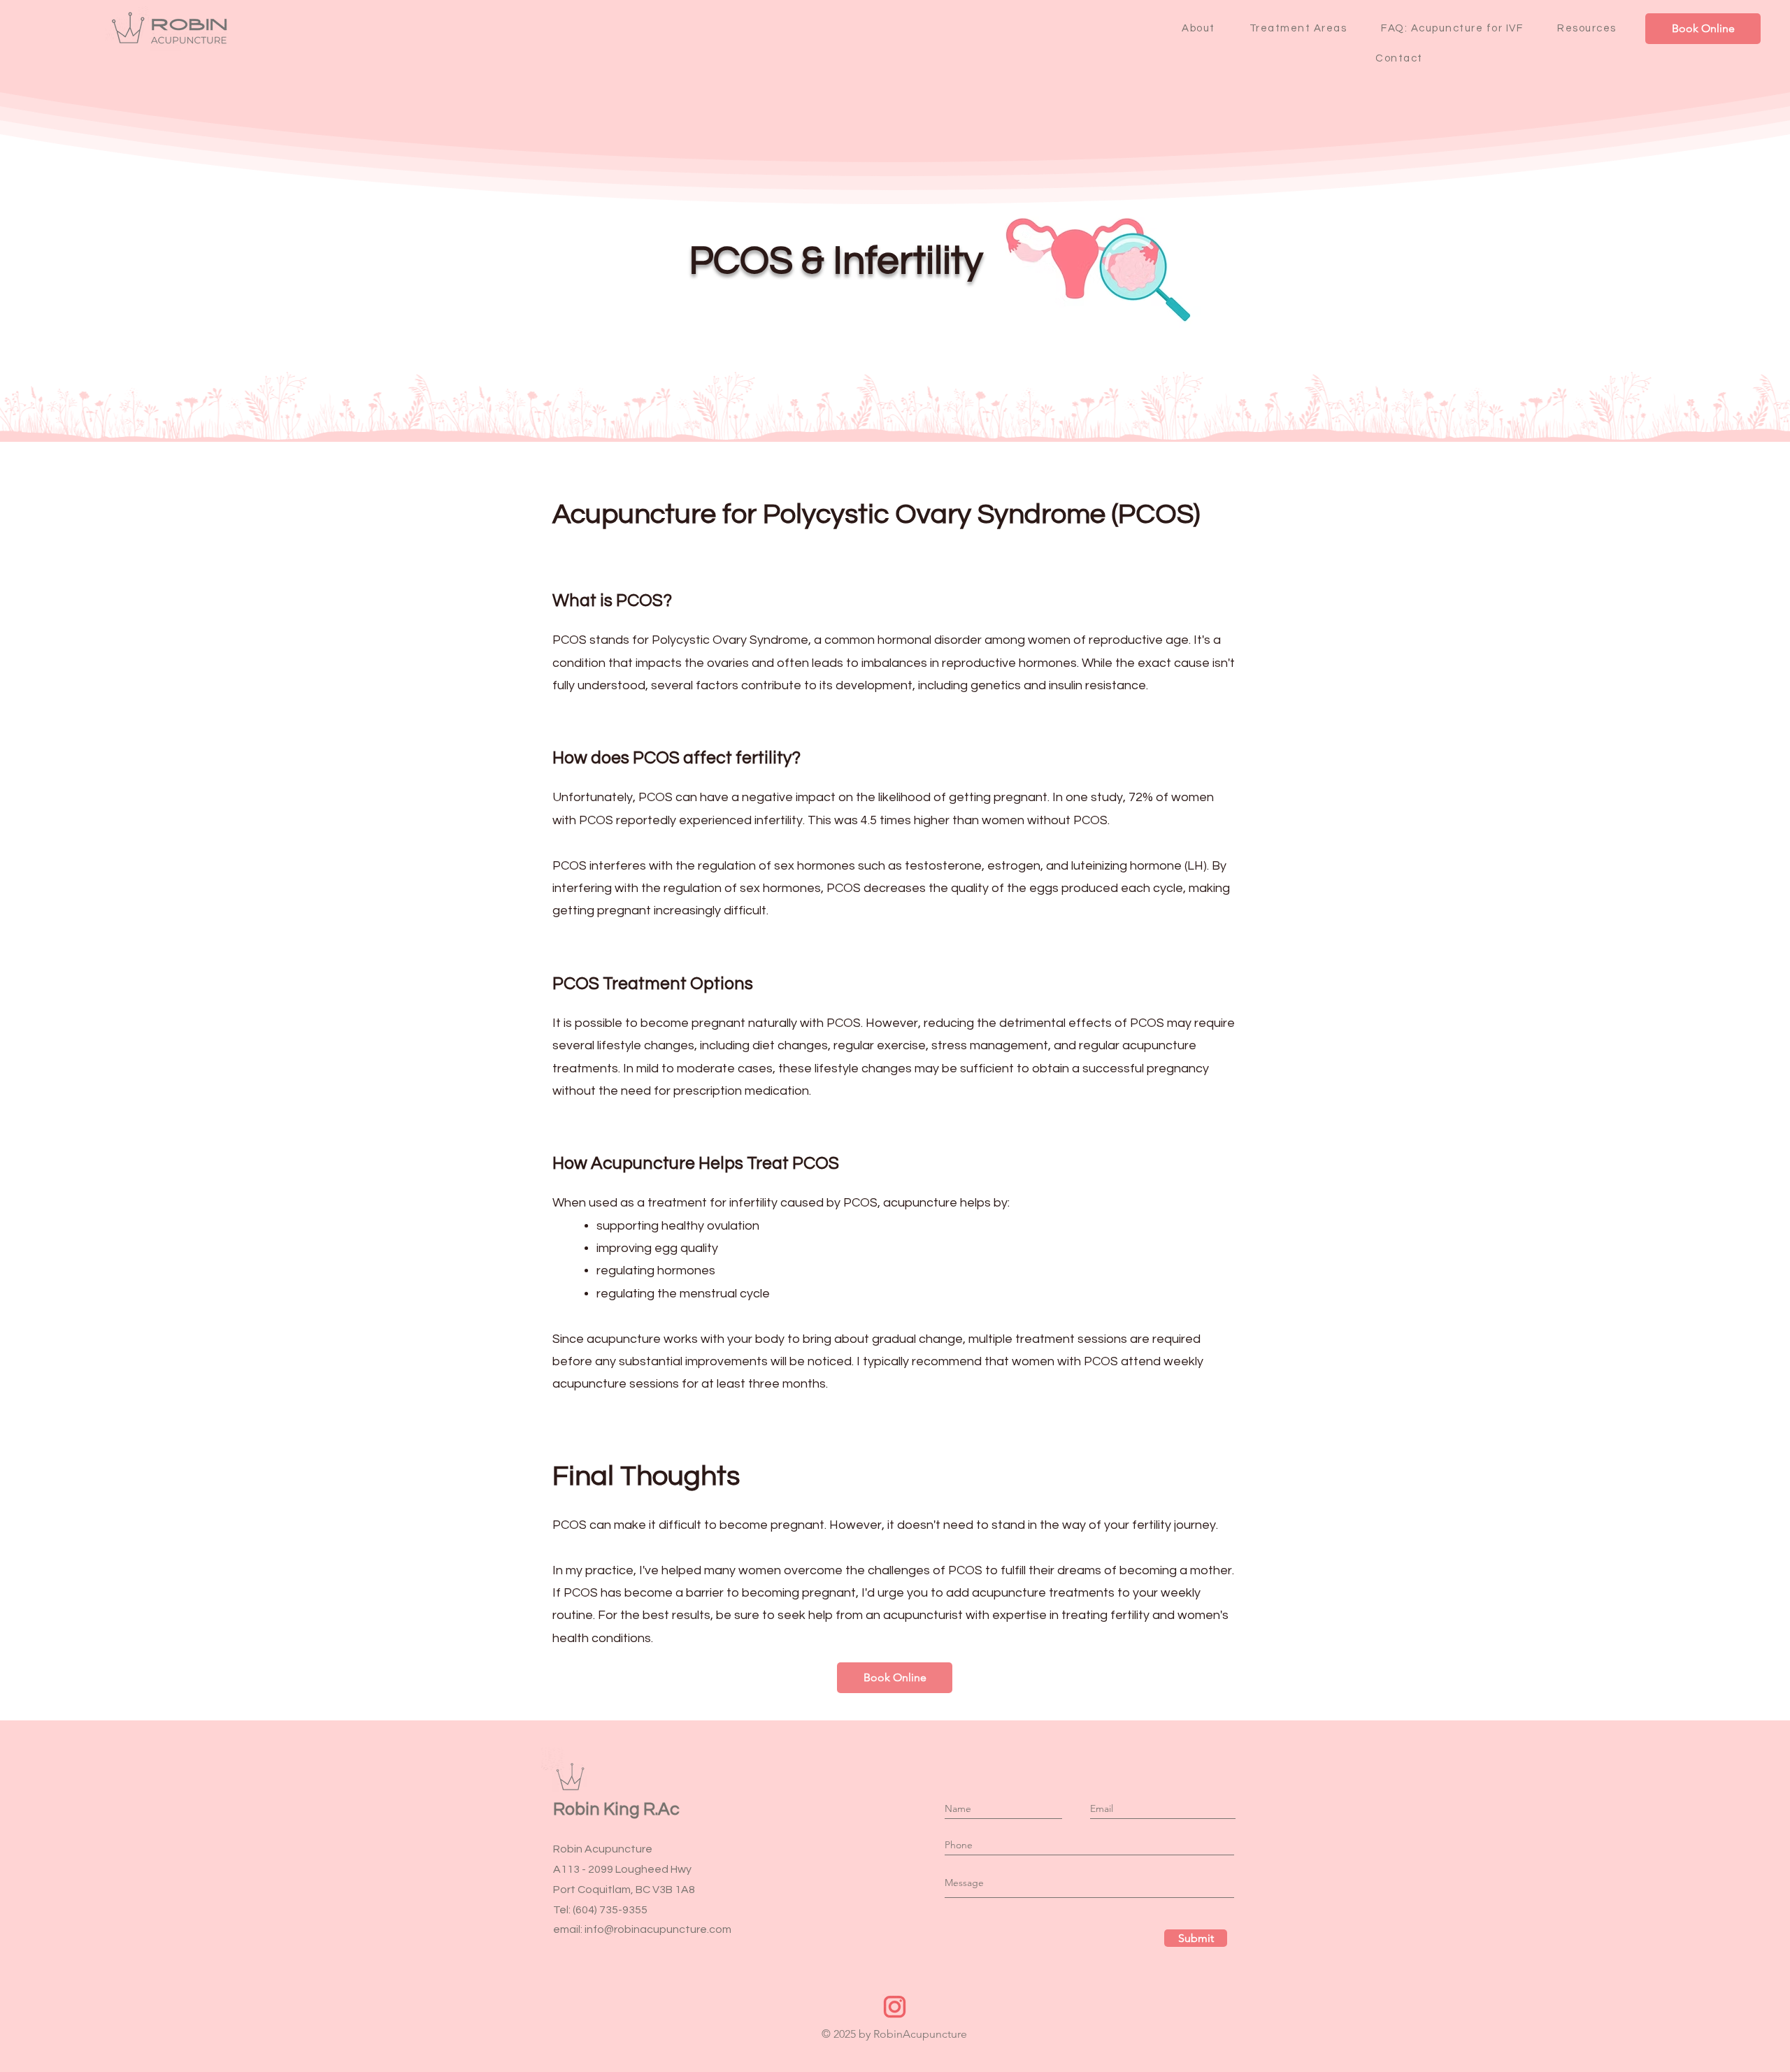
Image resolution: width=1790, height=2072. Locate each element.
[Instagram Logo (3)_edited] (895, 2007)
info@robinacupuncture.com (658, 1929)
